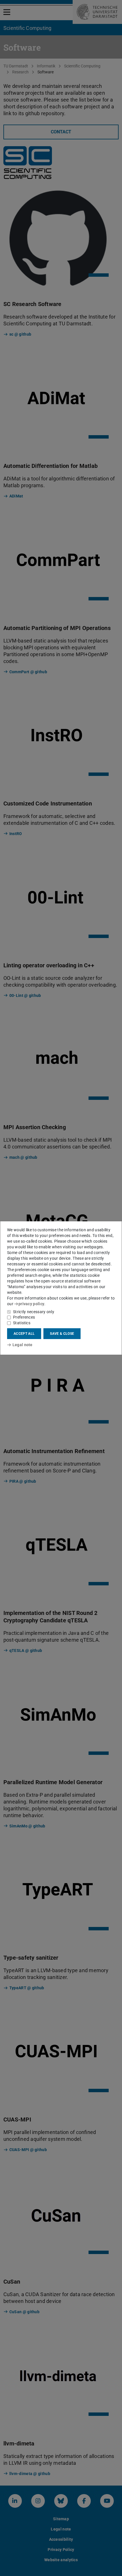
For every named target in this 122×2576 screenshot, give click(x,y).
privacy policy (31, 1304)
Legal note (23, 1345)
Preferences (24, 1317)
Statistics (22, 1323)
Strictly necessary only (34, 1312)
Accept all (24, 1334)
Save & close (62, 1334)
